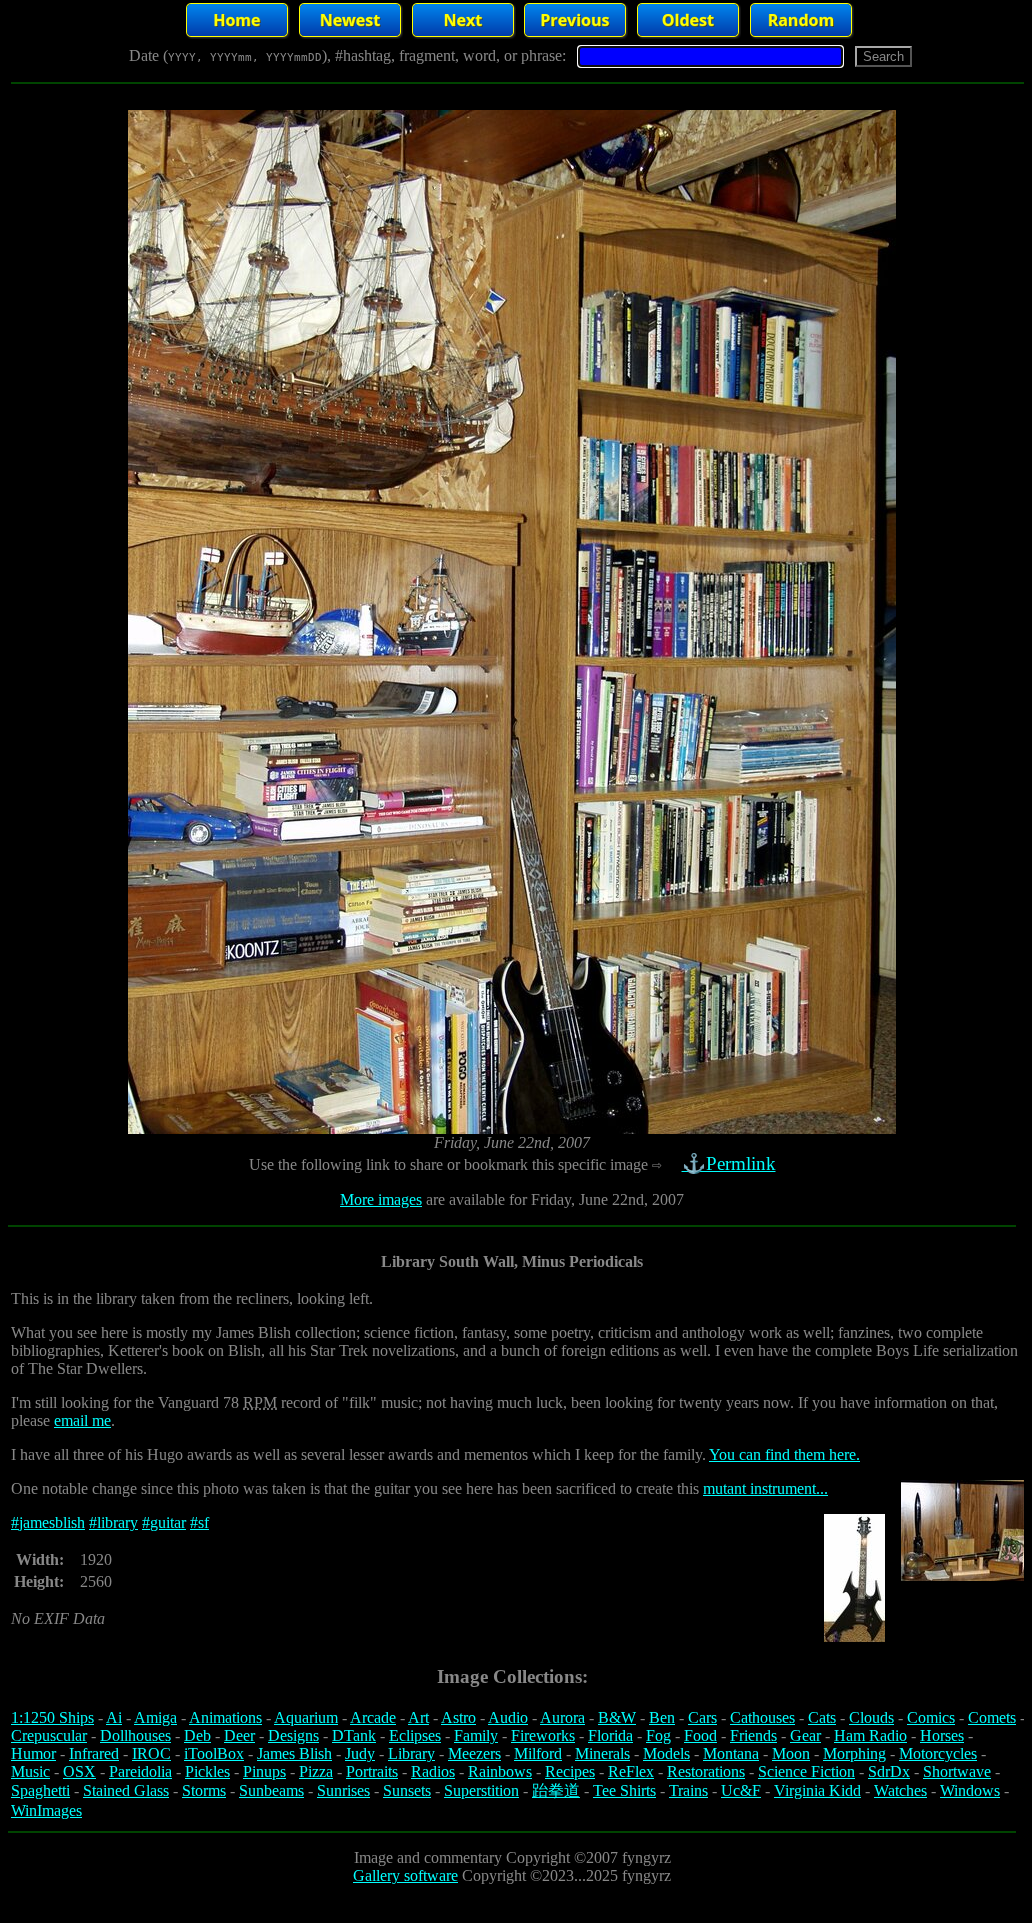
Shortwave (957, 1771)
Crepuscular (49, 1735)
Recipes (570, 1771)
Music (30, 1771)
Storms (204, 1790)
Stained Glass (126, 1790)
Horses (942, 1735)
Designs (293, 1735)
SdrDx (889, 1771)
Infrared (94, 1753)
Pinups (264, 1771)
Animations (225, 1717)
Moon (791, 1753)
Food (700, 1735)
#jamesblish (48, 1522)
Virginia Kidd (817, 1790)
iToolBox (214, 1753)
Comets (992, 1717)
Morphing (854, 1753)
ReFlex (631, 1771)
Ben (662, 1717)
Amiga (155, 1717)
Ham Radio (870, 1735)
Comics (931, 1717)
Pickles (207, 1771)
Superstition (481, 1790)
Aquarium (306, 1717)
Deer (239, 1735)
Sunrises (343, 1790)
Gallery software (405, 1875)
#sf (199, 1522)
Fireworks (543, 1735)
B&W (617, 1717)
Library (411, 1753)
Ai (114, 1717)
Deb (197, 1735)
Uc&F (741, 1790)
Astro (458, 1717)
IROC (151, 1753)
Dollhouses (135, 1735)
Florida (610, 1735)
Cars (702, 1717)
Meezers (474, 1753)
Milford (538, 1753)
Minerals (602, 1753)
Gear (805, 1735)
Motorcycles (938, 1753)
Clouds (871, 1717)
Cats (822, 1717)
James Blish (294, 1753)
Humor (33, 1753)
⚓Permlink (729, 1163)
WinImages (46, 1810)
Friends (753, 1735)
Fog (658, 1735)
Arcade (373, 1717)
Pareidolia (140, 1771)
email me (82, 1420)
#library (113, 1522)
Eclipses (415, 1735)
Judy (360, 1753)
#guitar (164, 1522)
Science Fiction (806, 1771)
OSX (79, 1771)
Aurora (562, 1717)
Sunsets (407, 1790)
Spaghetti (40, 1790)
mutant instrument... (765, 1488)
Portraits (372, 1771)
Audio (508, 1717)
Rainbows (500, 1771)
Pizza (316, 1771)
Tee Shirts (624, 1790)
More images (381, 1199)
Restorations (706, 1771)
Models (666, 1753)
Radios (433, 1771)
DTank (354, 1735)
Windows (970, 1790)
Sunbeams (271, 1790)
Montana (731, 1753)
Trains (688, 1790)
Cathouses (762, 1717)
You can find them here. (784, 1454)
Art (418, 1717)
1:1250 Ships (52, 1717)
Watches (900, 1790)
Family (476, 1735)
